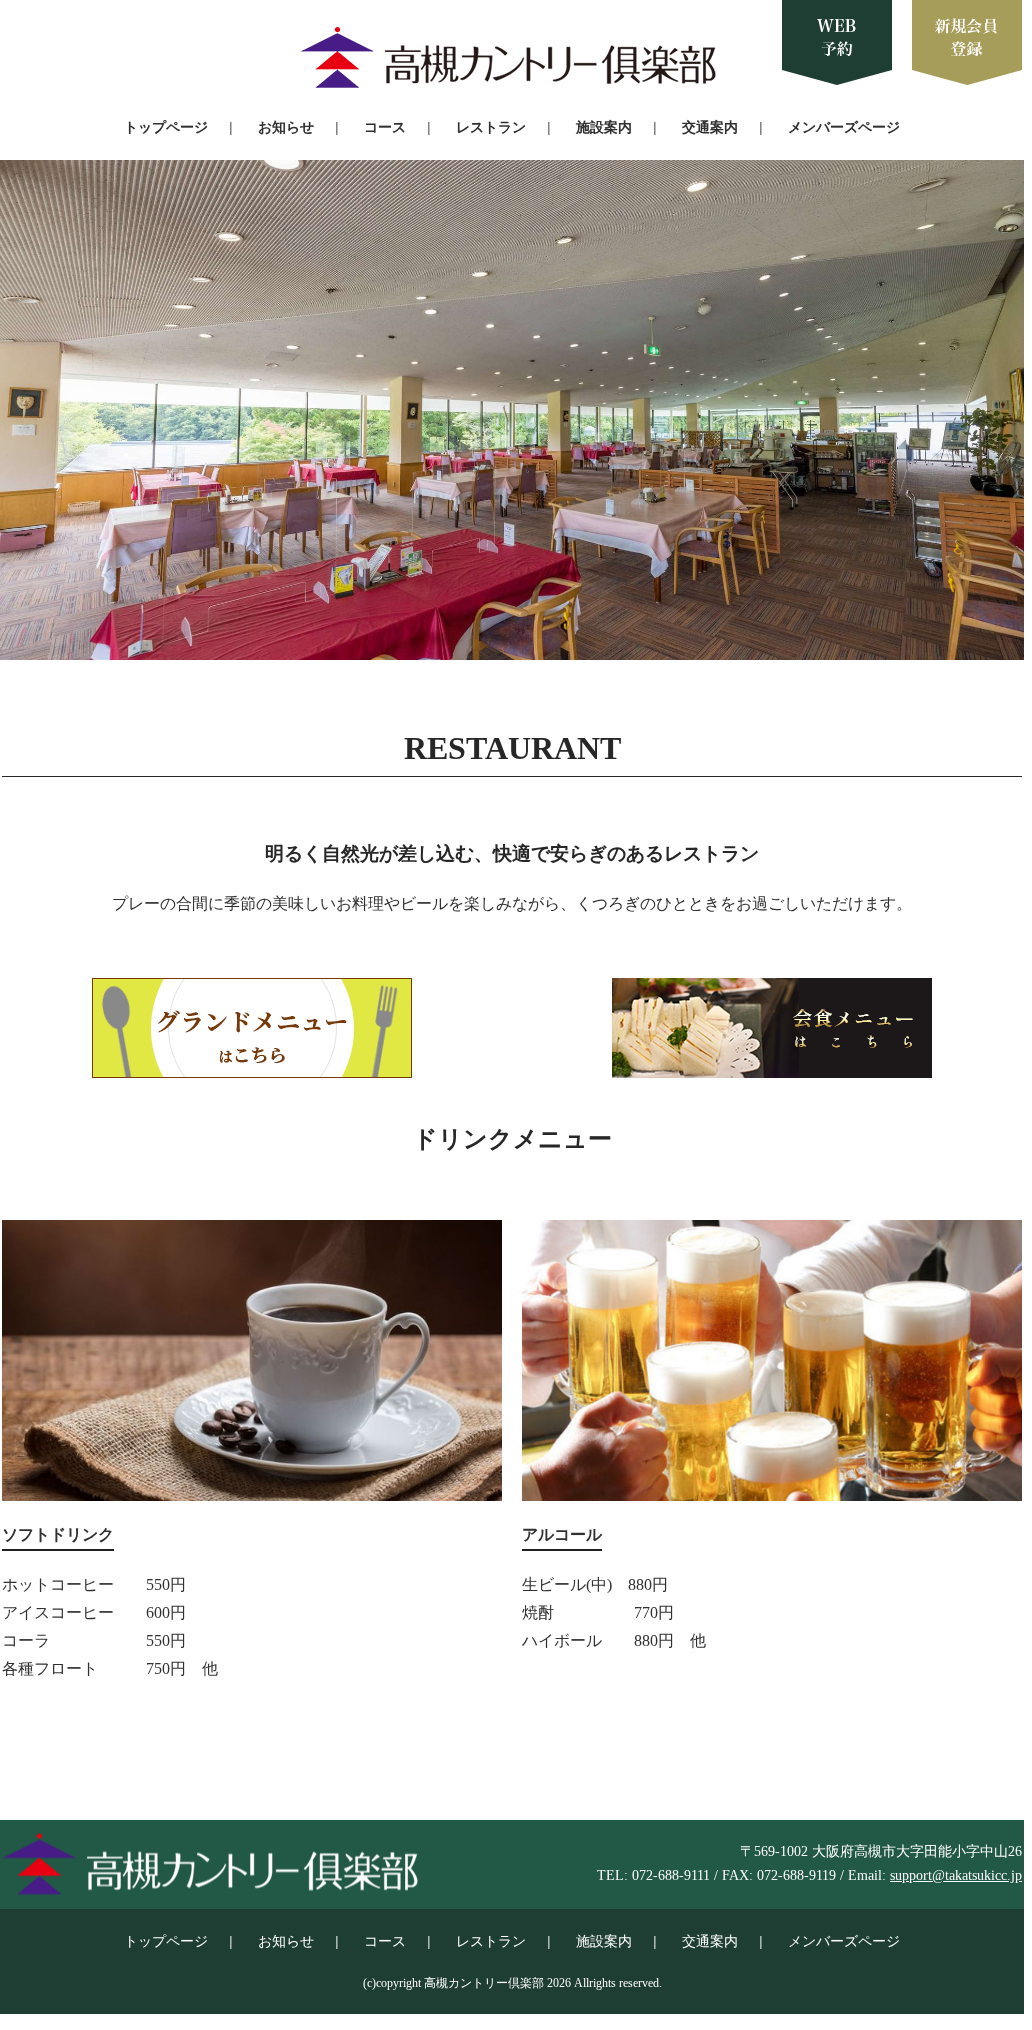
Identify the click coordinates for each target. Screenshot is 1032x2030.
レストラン (491, 127)
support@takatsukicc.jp (956, 1875)
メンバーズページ (844, 127)
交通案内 (710, 127)
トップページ (166, 127)
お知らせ (286, 127)
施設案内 (604, 127)
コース (385, 127)
